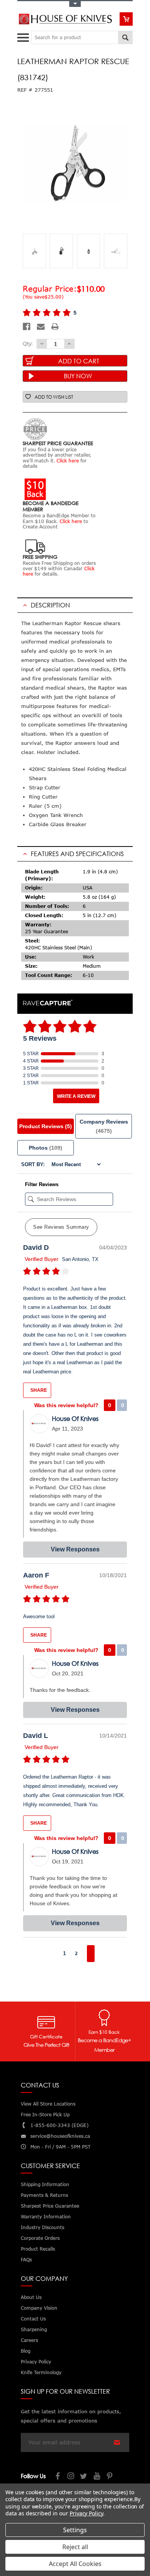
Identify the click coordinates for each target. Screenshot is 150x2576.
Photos (46, 1148)
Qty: (28, 343)
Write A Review (76, 1096)
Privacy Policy (86, 2513)
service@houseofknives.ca (60, 2136)
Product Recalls (38, 2249)
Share (38, 1390)
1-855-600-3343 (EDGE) (59, 2125)
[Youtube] (97, 2477)
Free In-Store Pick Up (45, 2115)
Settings (75, 2530)
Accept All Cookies (75, 2564)
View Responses (75, 1549)
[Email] (41, 327)
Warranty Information (46, 2217)
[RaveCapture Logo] (48, 1003)
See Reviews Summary (61, 1227)
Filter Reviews (42, 1184)
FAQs (26, 2260)
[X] (84, 2477)
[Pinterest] (110, 2477)
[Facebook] (27, 327)
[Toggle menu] (24, 36)
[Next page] (91, 1954)
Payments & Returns (44, 2195)
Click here (68, 461)
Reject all (75, 2547)
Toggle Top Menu (75, 4)
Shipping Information (45, 2184)
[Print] (55, 327)
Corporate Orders (40, 2238)
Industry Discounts (42, 2227)
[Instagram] (71, 2477)
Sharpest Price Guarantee (50, 2206)
